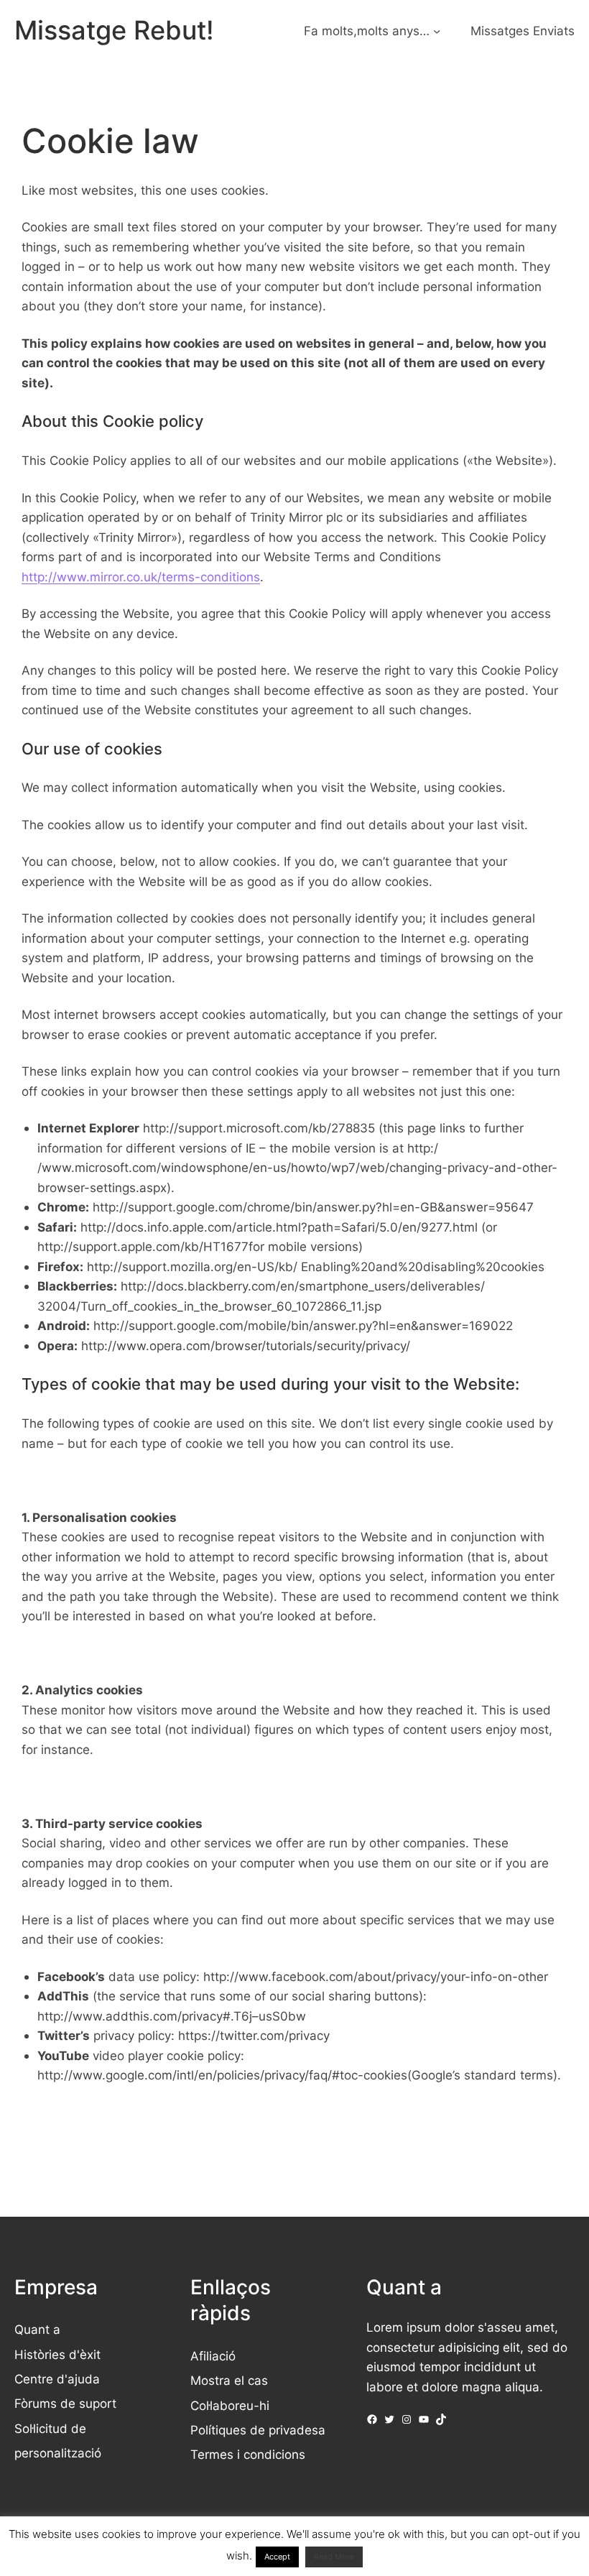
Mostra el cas (229, 2380)
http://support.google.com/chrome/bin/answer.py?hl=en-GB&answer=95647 (313, 1207)
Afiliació (213, 2356)
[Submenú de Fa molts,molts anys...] (437, 31)
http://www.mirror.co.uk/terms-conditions (141, 577)
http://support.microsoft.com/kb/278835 (259, 1128)
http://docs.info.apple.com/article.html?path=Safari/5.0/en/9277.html (279, 1227)
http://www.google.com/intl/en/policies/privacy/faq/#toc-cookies (222, 2075)
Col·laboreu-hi (230, 2405)
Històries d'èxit (57, 2354)
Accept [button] (277, 2557)
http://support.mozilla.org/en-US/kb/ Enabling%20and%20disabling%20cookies (316, 1266)
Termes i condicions (248, 2454)
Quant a (37, 2329)
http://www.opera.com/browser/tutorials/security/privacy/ (246, 1345)
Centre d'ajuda (57, 2379)
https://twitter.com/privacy (254, 2035)
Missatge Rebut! (114, 30)
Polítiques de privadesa (258, 2430)
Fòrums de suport (65, 2403)
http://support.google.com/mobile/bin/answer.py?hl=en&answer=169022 (303, 1325)
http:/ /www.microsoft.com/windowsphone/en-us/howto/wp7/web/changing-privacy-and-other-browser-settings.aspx (297, 1168)
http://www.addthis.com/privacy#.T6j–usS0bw (172, 2016)
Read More (334, 2557)
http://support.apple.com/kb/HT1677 (143, 1246)
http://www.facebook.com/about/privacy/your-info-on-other (376, 1976)
